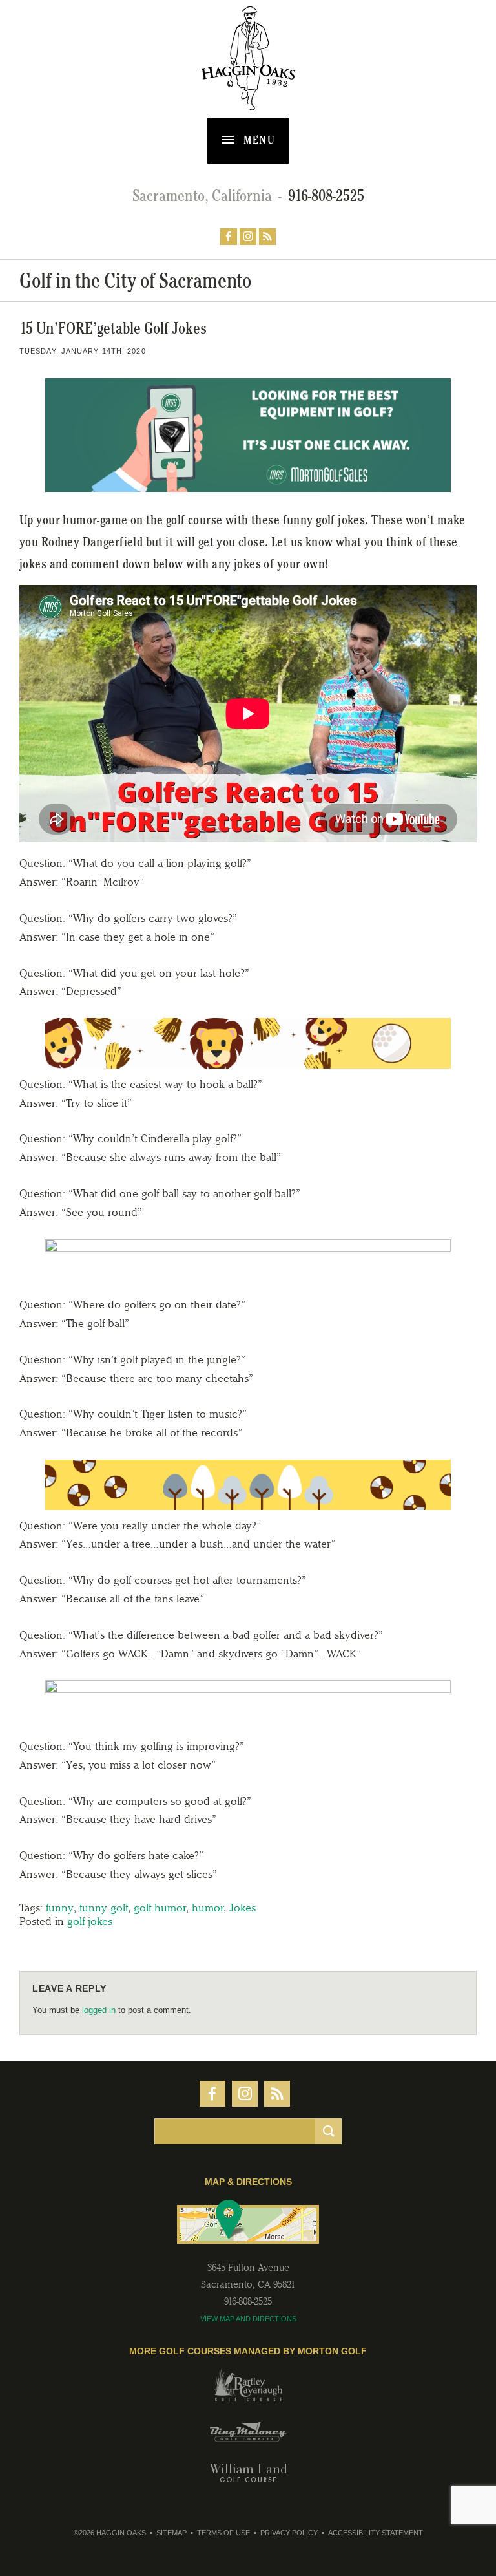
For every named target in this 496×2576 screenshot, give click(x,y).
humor (208, 1908)
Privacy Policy (289, 2533)
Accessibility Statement (376, 2533)
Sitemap (171, 2533)
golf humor (160, 1908)
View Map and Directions (248, 2319)
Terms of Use (223, 2533)
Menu (258, 140)
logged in (99, 2010)
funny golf (104, 1908)
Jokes (243, 1908)
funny (60, 1908)
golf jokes (90, 1921)
